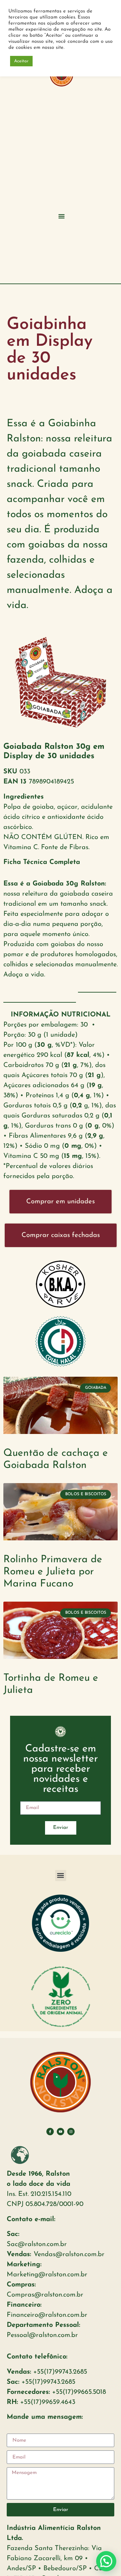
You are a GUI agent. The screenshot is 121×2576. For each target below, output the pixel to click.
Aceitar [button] (21, 61)
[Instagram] (71, 2132)
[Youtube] (61, 2132)
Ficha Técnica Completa (42, 862)
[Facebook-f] (50, 2132)
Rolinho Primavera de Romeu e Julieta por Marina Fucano (53, 1572)
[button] (62, 216)
